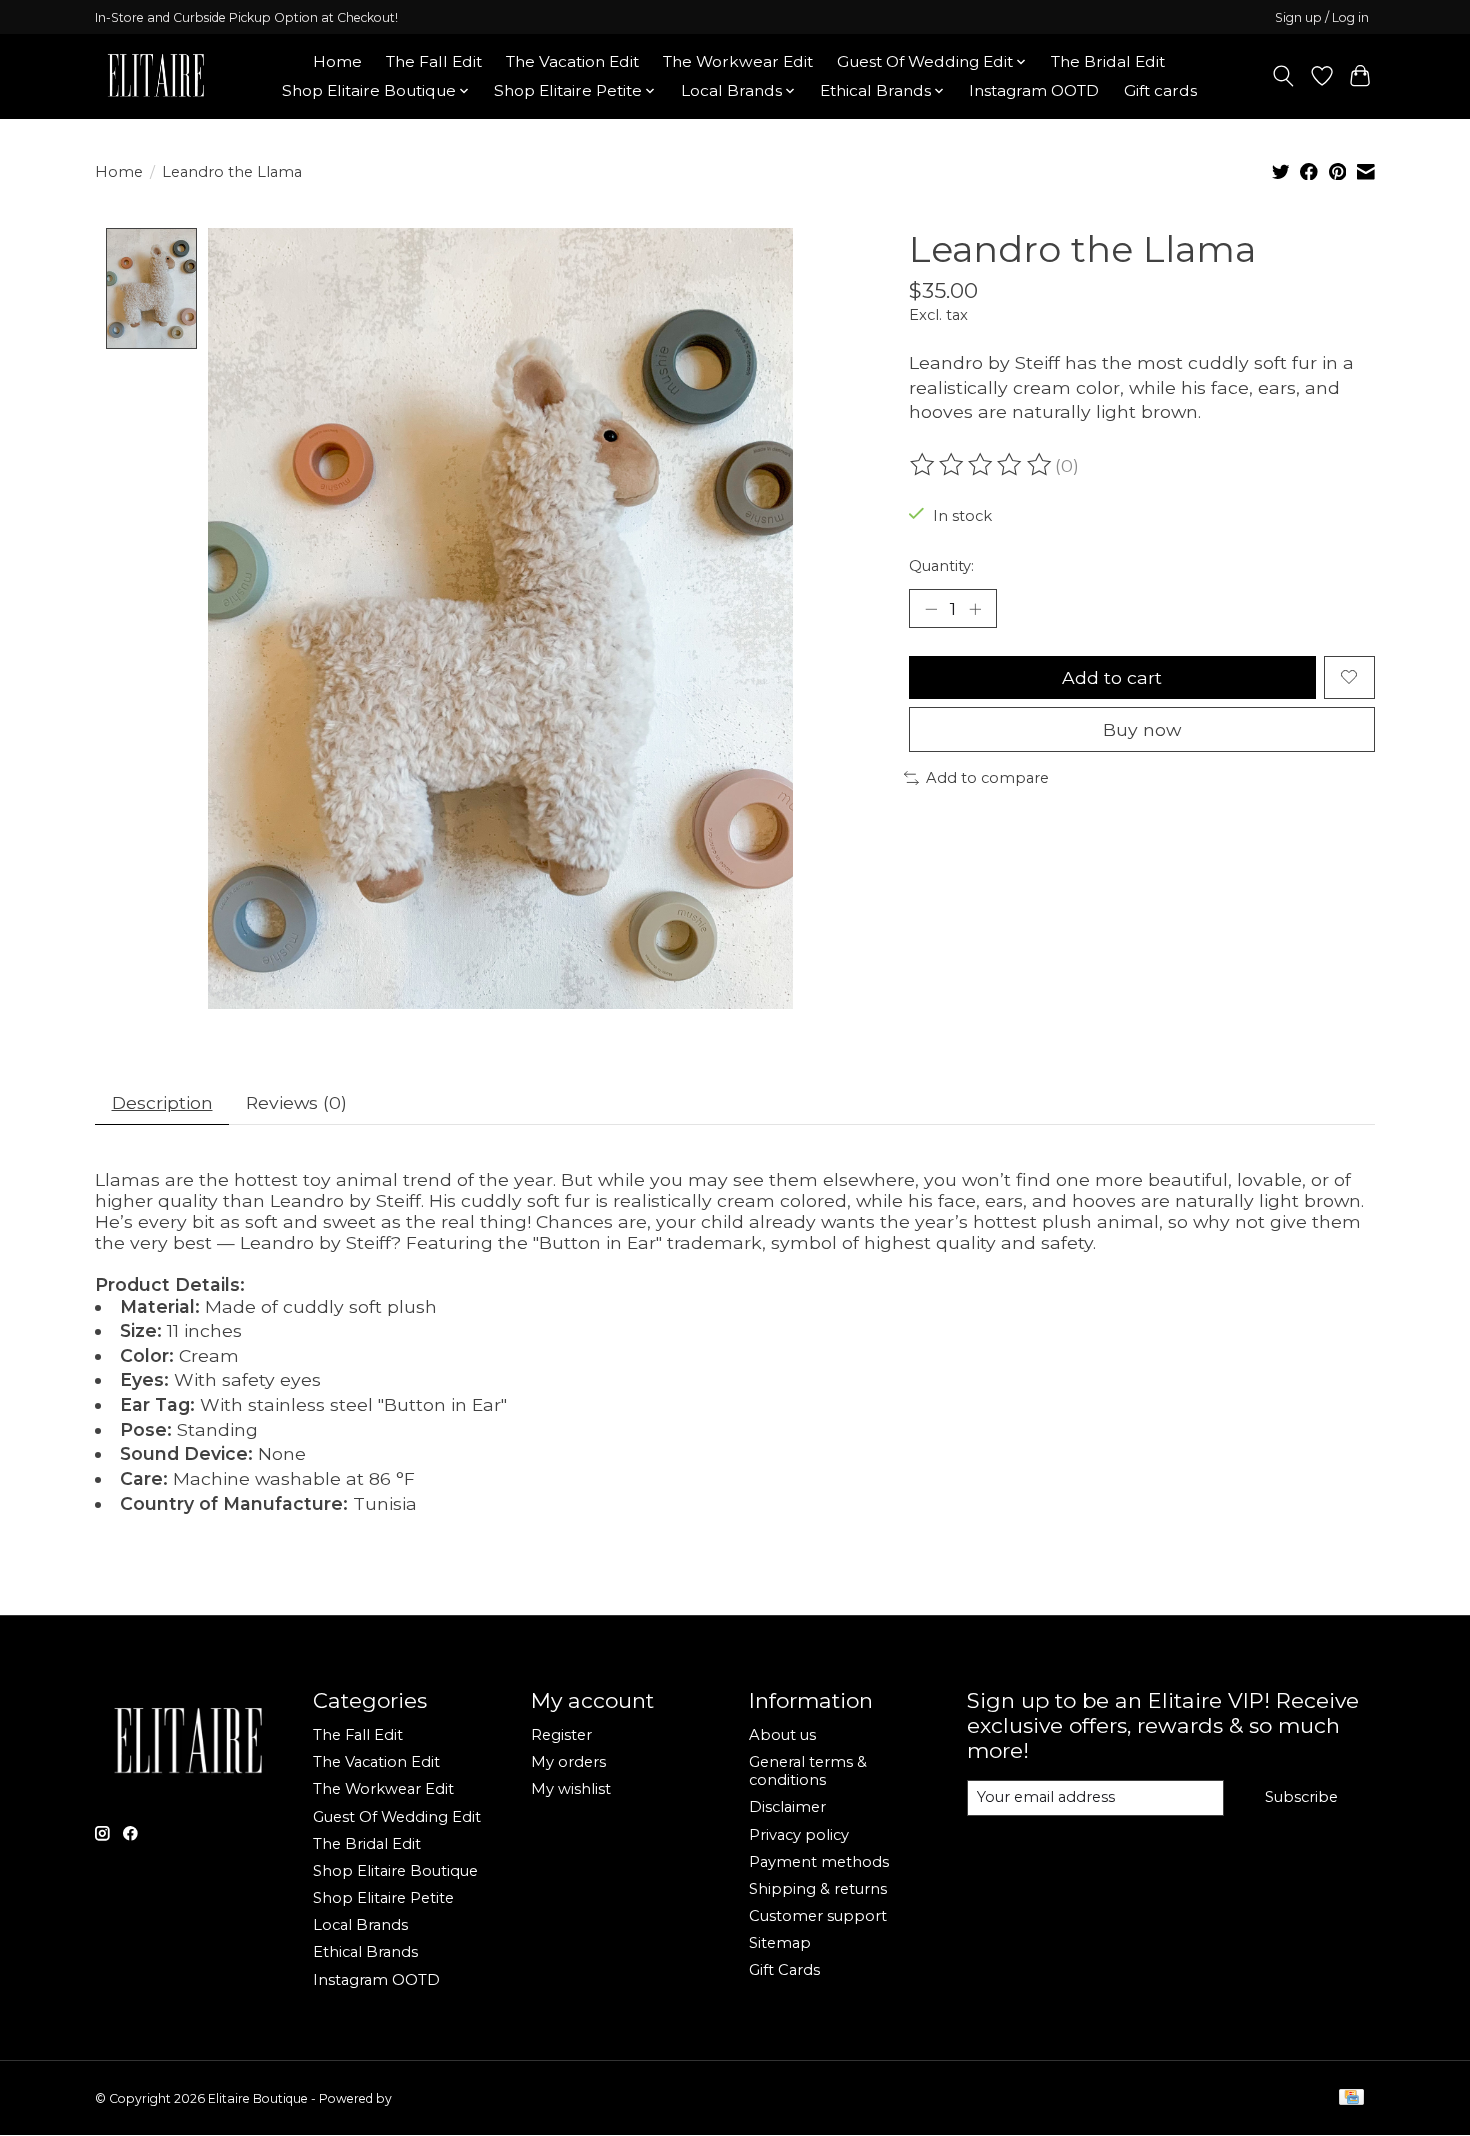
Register (561, 1735)
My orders (568, 1762)
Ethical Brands (365, 1952)
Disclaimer (787, 1807)
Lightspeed (428, 2098)
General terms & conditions (808, 1771)
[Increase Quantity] (975, 609)
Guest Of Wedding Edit (397, 1817)
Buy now (1142, 729)
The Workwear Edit (738, 61)
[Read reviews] (982, 465)
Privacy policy (799, 1835)
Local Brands (360, 1925)
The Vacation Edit (572, 61)
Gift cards (1160, 90)
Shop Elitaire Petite (383, 1898)
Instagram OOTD (1034, 90)
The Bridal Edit (1108, 61)
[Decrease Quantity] (931, 609)
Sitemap (780, 1943)
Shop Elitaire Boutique (395, 1871)
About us (782, 1735)
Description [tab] (162, 1102)
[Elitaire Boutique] (157, 76)
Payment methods (819, 1862)
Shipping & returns (818, 1889)
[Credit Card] (1351, 2098)
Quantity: (941, 566)
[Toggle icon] (1283, 76)
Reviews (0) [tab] (296, 1102)
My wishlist (571, 1789)
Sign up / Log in (1322, 17)
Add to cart (1112, 677)
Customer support (818, 1916)
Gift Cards (784, 1970)
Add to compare (987, 778)
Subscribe (1301, 1797)
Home (337, 61)
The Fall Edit (434, 61)
